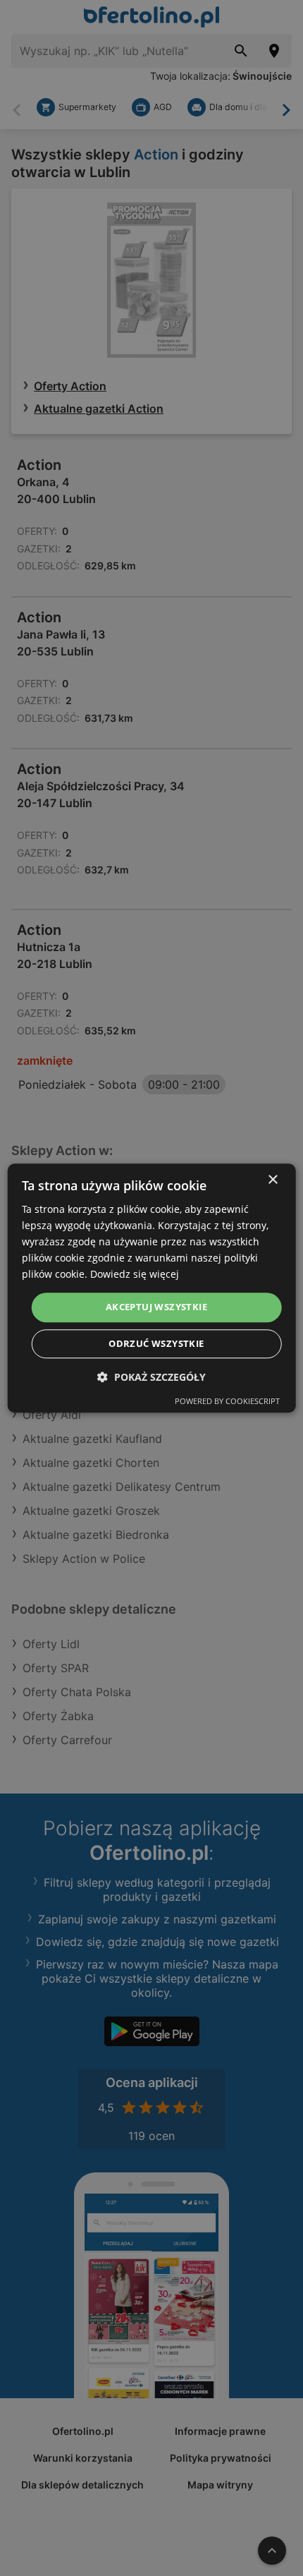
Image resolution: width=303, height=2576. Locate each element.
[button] (151, 1377)
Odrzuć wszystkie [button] (156, 1343)
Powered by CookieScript (227, 1401)
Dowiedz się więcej (135, 1275)
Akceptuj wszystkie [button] (156, 1307)
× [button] (272, 1180)
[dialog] (152, 1288)
